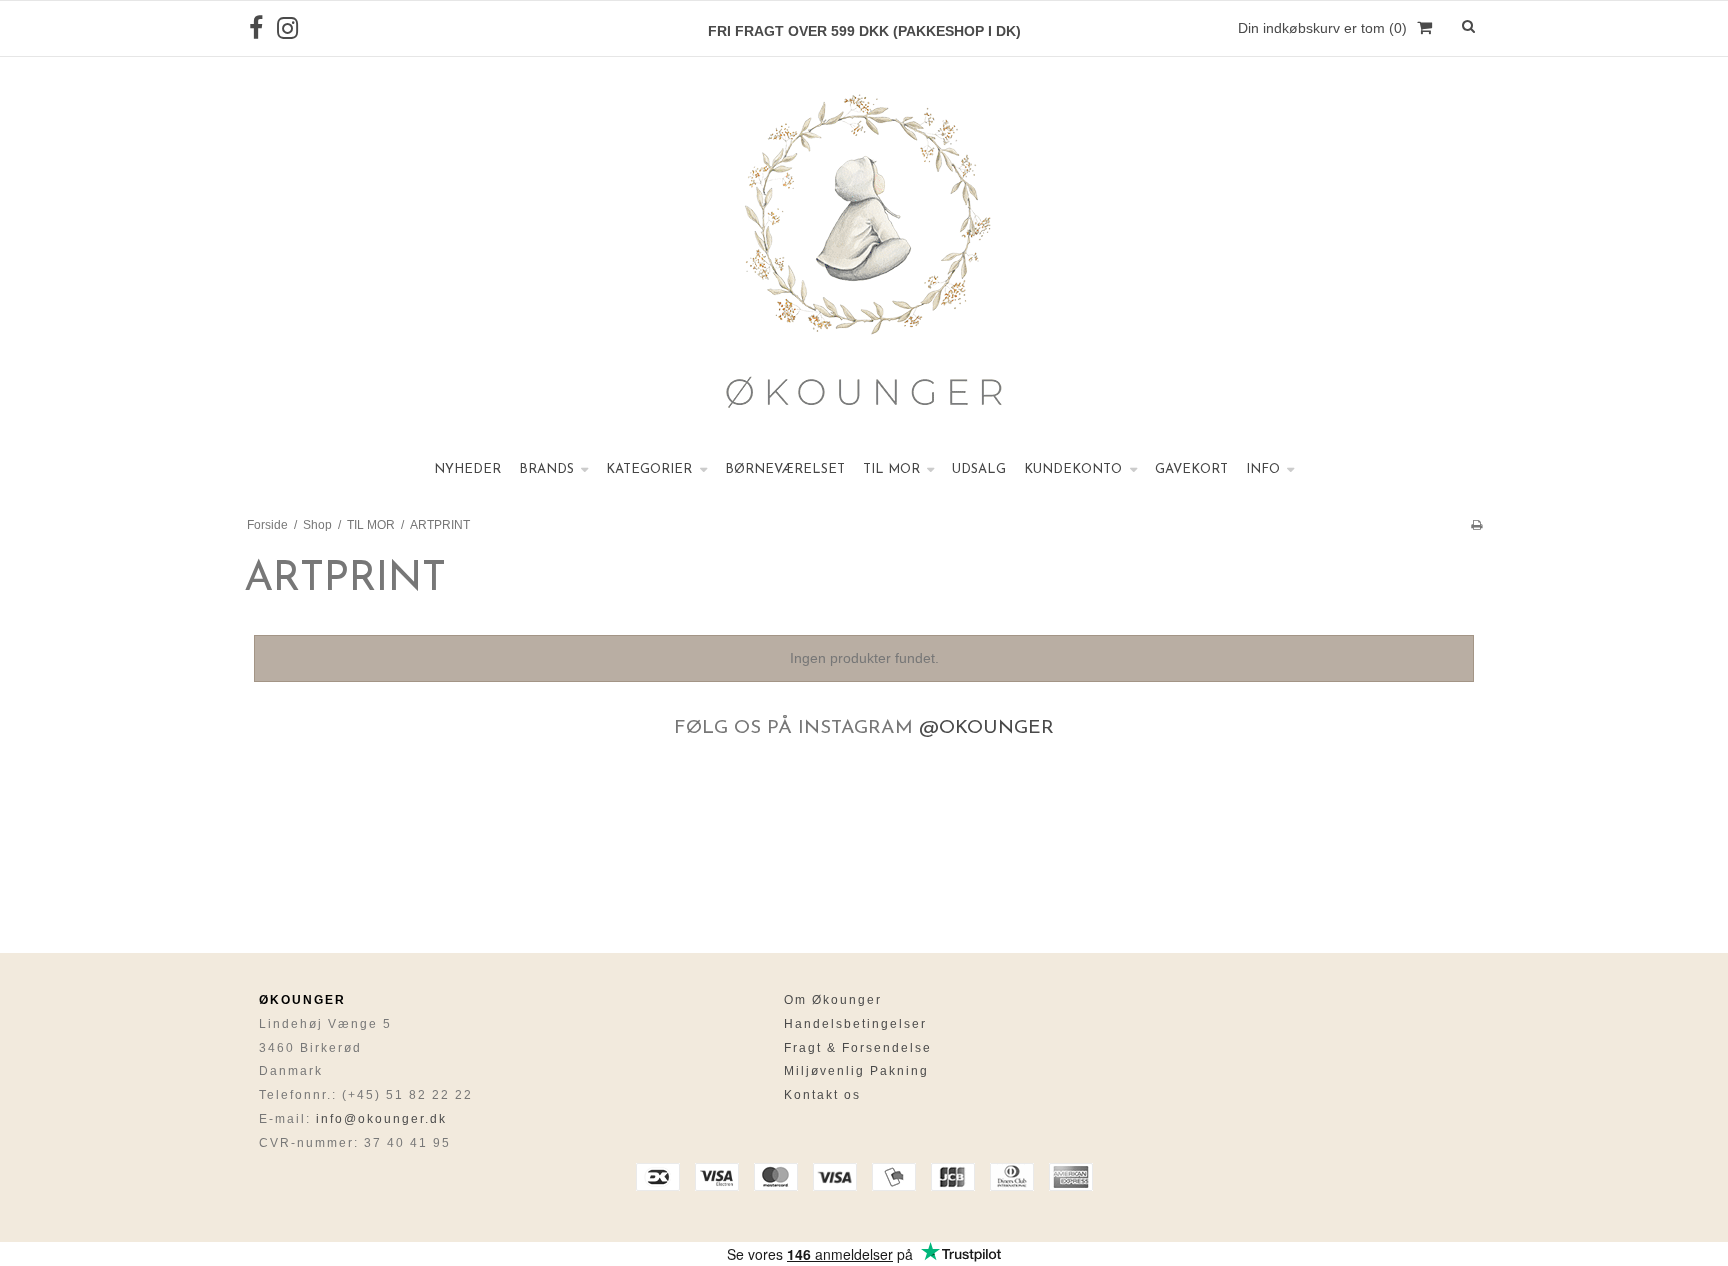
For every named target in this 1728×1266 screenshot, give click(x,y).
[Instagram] (287, 28)
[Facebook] (256, 28)
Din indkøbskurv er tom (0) (1322, 28)
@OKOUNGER (986, 728)
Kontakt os (822, 1095)
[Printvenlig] (1476, 525)
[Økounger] (864, 255)
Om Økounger (833, 1000)
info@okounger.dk (381, 1119)
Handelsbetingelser (855, 1024)
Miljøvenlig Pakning (856, 1071)
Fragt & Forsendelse (858, 1048)
